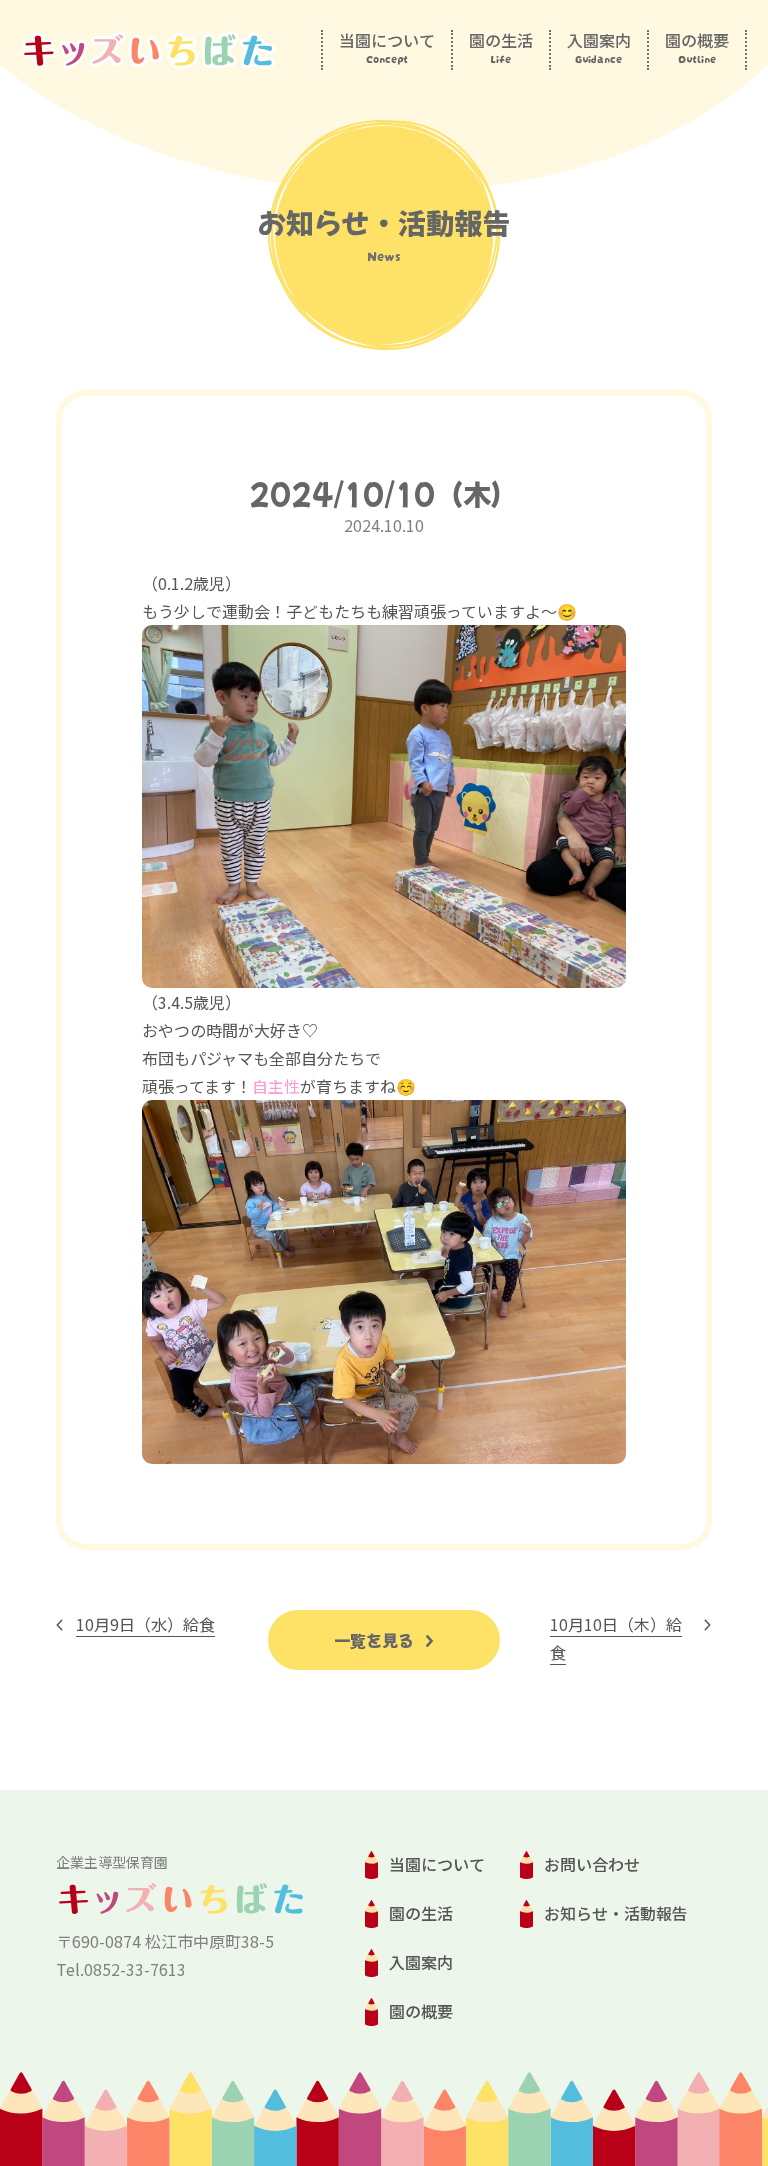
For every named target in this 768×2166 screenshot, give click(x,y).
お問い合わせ (592, 1864)
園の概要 (421, 2011)
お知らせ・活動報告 (616, 1913)
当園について (437, 1864)
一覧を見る (376, 1640)
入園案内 (421, 1962)
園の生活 (421, 1913)
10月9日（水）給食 (145, 1624)
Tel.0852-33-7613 (121, 1969)
